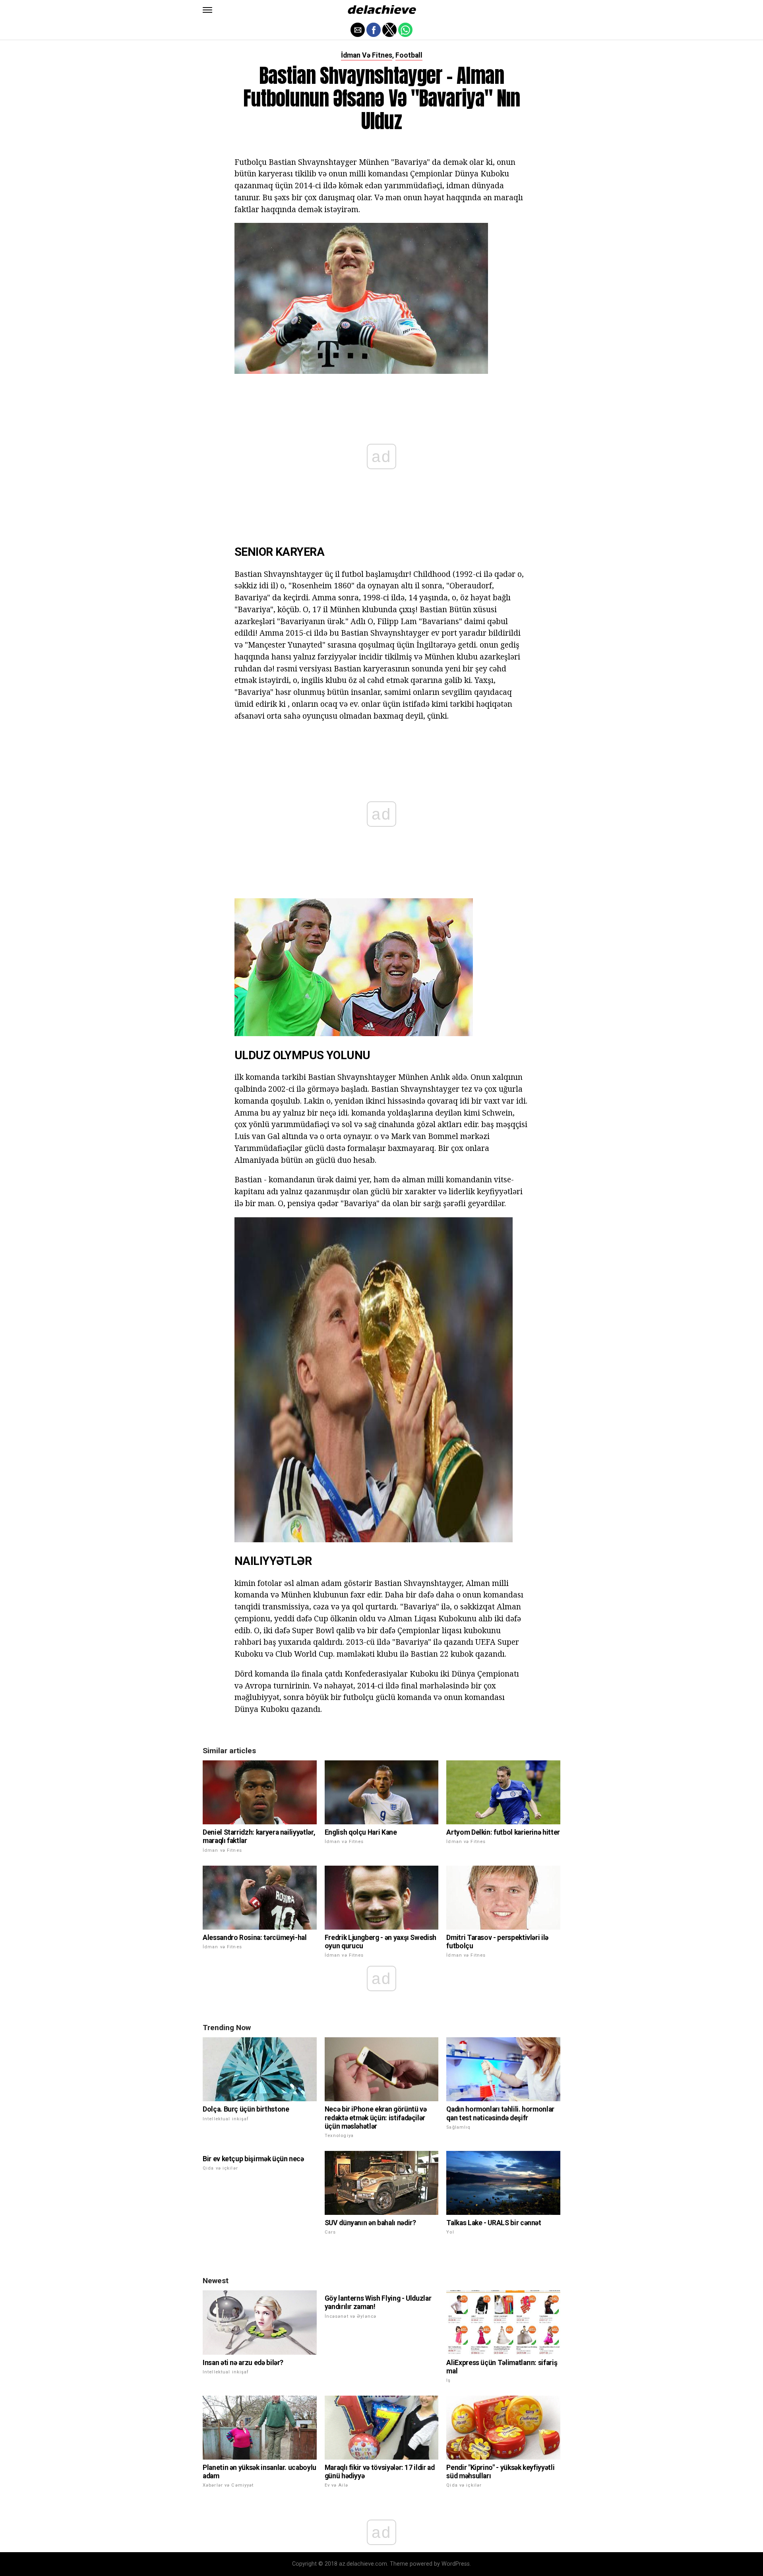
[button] (207, 10)
